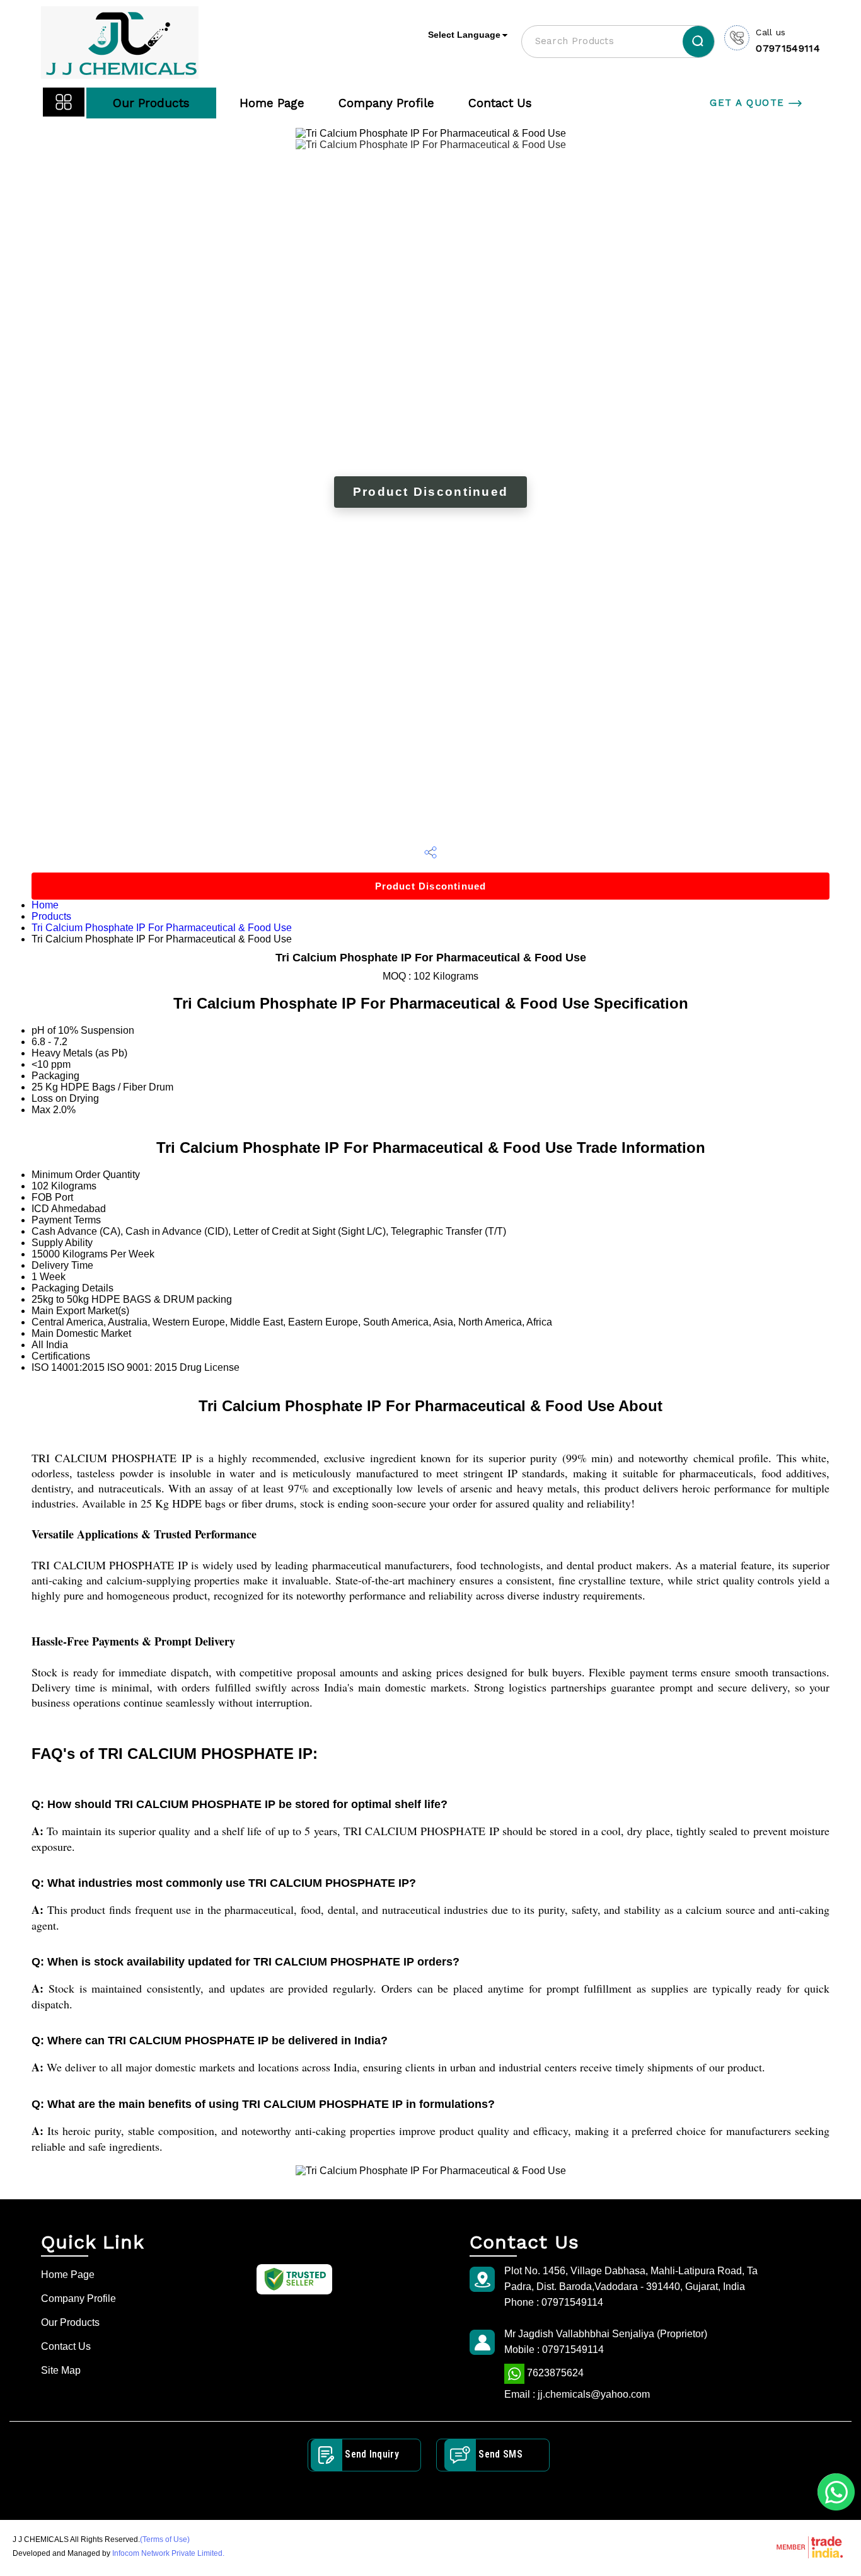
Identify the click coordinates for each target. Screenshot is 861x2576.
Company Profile (386, 103)
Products (51, 916)
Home (45, 905)
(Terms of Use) (165, 2539)
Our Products (151, 103)
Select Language (464, 35)
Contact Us (500, 103)
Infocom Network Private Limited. (168, 2553)
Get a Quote (749, 103)
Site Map (61, 2370)
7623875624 (554, 2373)
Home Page (272, 103)
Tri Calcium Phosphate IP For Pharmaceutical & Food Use (162, 928)
